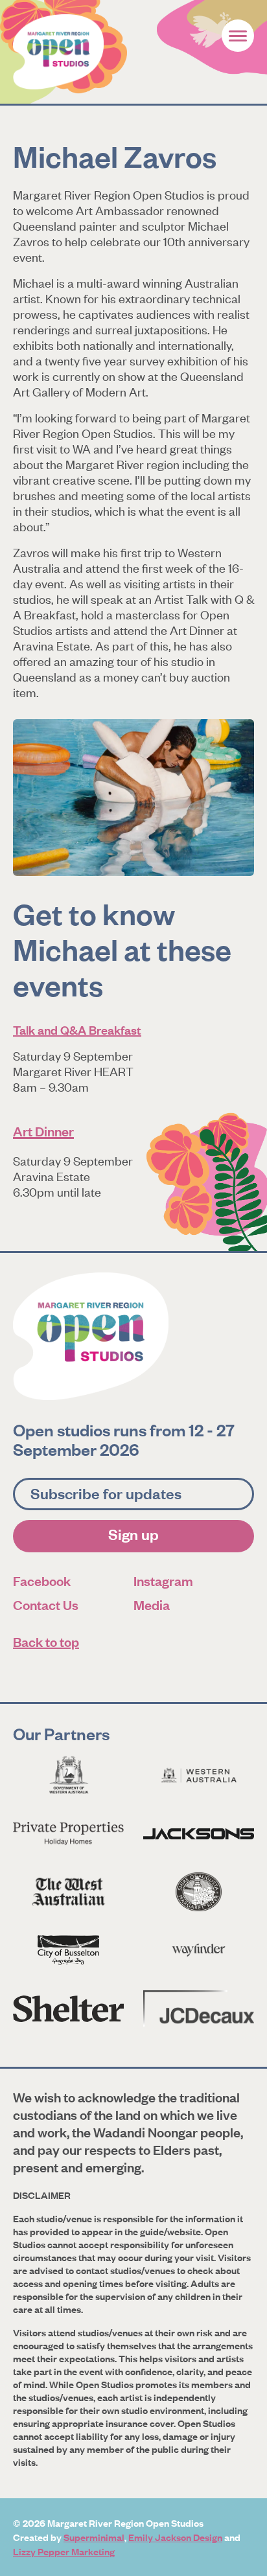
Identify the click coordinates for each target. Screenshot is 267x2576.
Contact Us (46, 1604)
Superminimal (94, 2537)
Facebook (42, 1581)
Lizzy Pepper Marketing (64, 2551)
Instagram (163, 1581)
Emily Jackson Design (175, 2537)
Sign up (133, 1534)
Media (152, 1604)
